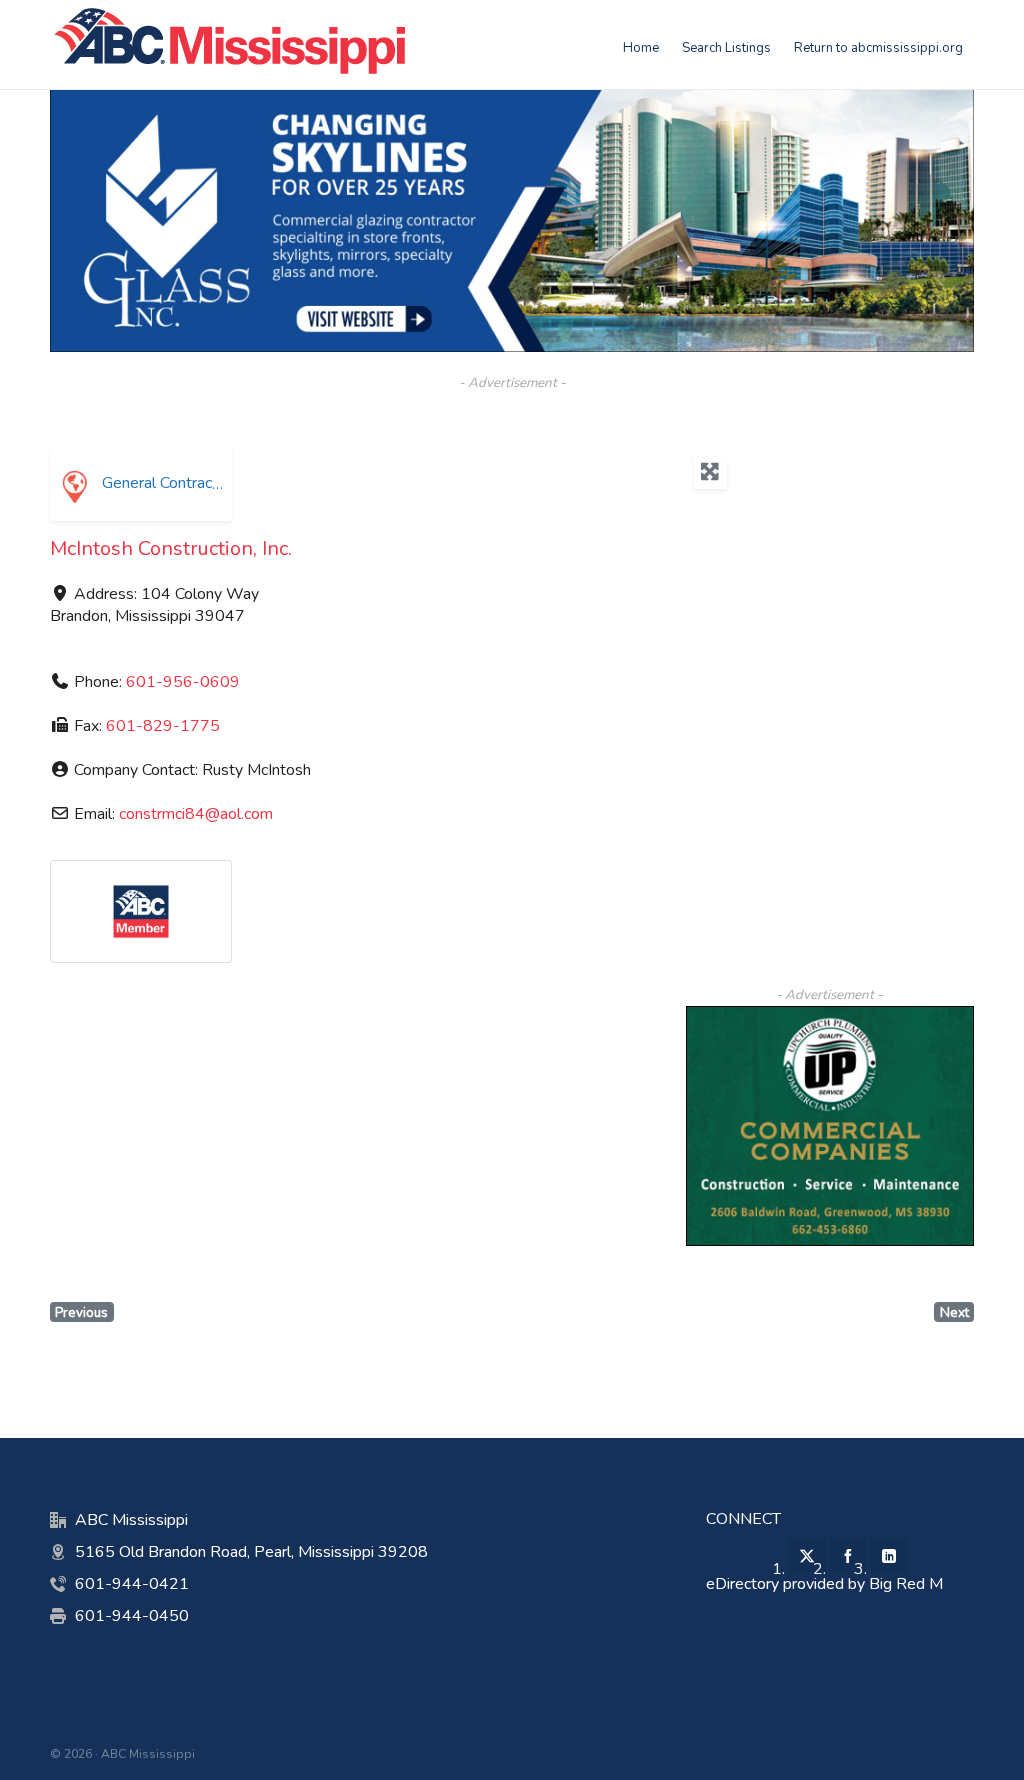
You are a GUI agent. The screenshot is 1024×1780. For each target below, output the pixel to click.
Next (954, 1312)
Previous (81, 1312)
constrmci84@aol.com (196, 814)
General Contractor (165, 483)
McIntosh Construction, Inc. (171, 548)
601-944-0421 (132, 1584)
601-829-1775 (163, 726)
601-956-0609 (183, 682)
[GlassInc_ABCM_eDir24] (512, 100)
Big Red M (906, 1584)
